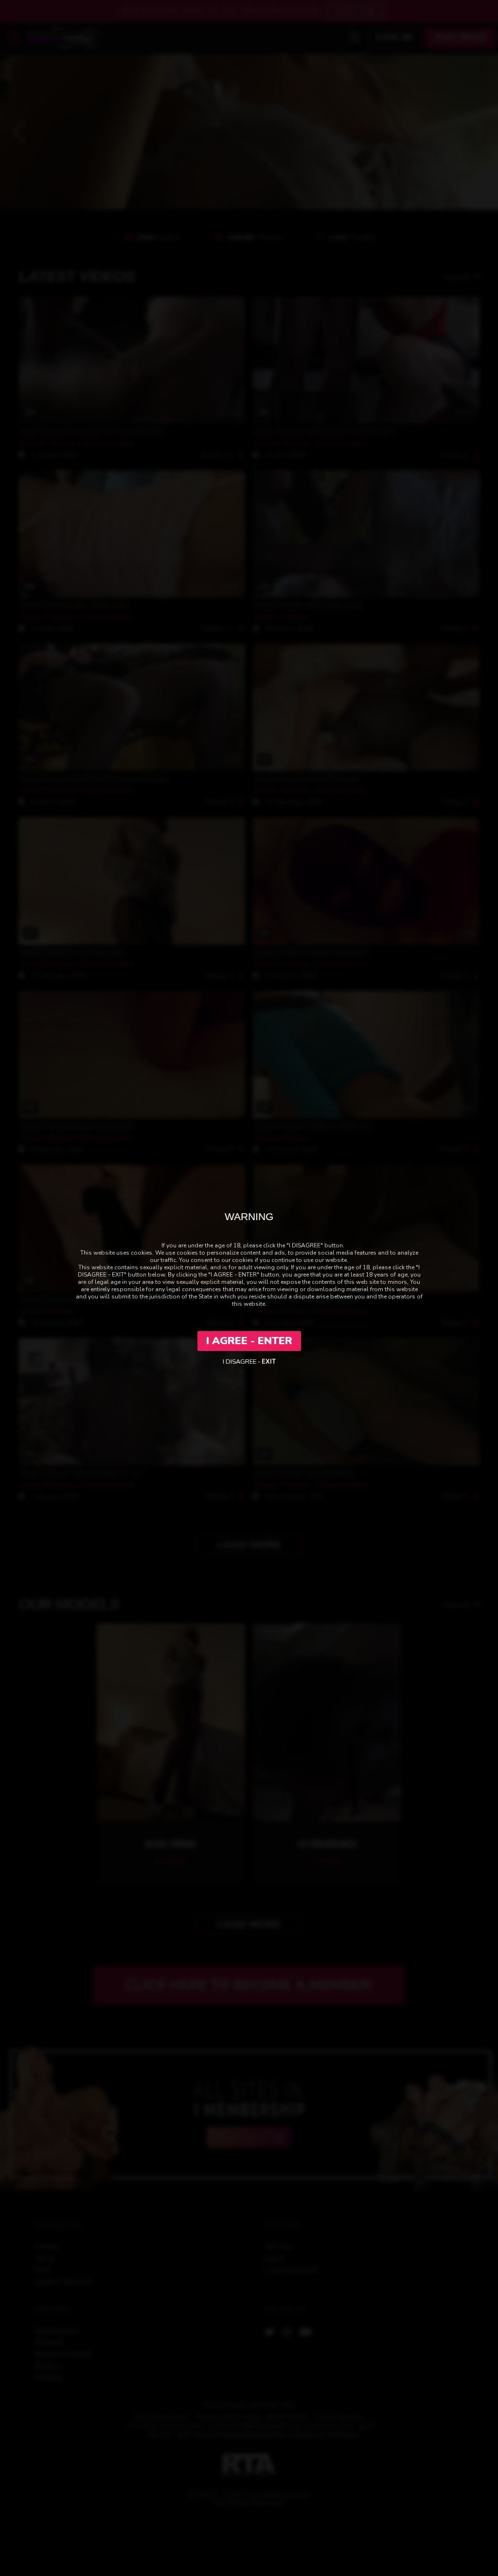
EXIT (269, 1362)
